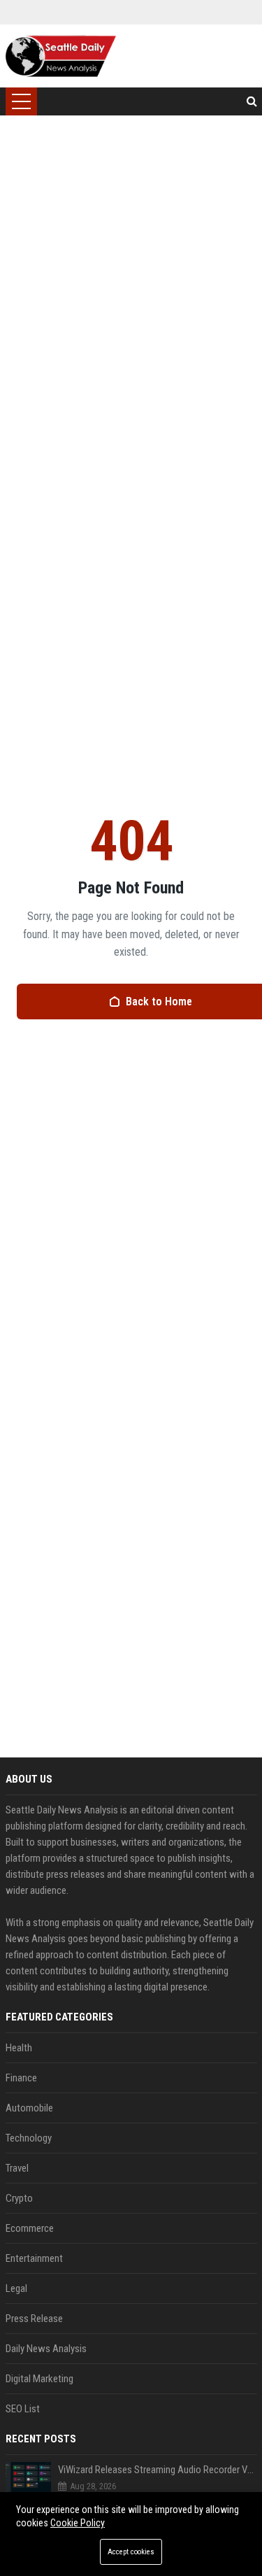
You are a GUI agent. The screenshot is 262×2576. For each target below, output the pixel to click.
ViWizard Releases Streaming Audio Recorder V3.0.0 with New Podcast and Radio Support (158, 2470)
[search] (252, 101)
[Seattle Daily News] (61, 56)
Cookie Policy (78, 2523)
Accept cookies (131, 2552)
